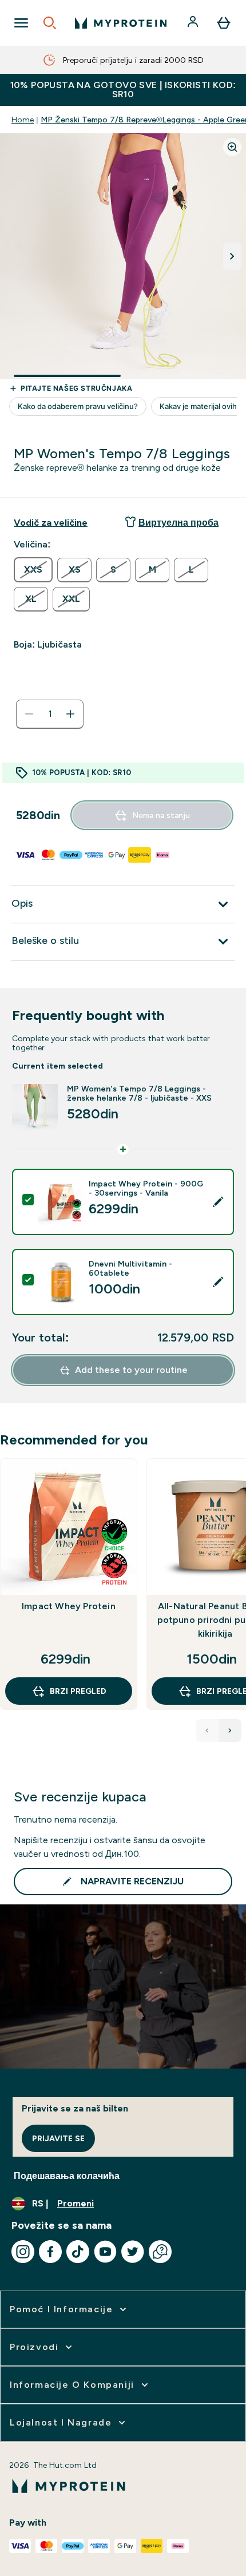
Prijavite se (58, 2138)
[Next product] (230, 1730)
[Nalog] (194, 23)
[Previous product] (207, 1730)
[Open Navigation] (21, 23)
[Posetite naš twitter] (133, 2252)
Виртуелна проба (178, 523)
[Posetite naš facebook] (50, 2252)
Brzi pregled (78, 1691)
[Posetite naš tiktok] (78, 2252)
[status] (50, 714)
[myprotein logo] (121, 23)
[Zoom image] (232, 147)
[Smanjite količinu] (29, 714)
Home (23, 120)
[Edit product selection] (218, 1202)
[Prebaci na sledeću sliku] (232, 256)
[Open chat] (160, 2252)
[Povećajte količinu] (70, 714)
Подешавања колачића (67, 2176)
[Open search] (50, 23)
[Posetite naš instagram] (23, 2252)
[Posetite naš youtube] (105, 2252)
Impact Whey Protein (69, 1606)
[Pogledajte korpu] (224, 23)
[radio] (33, 570)
